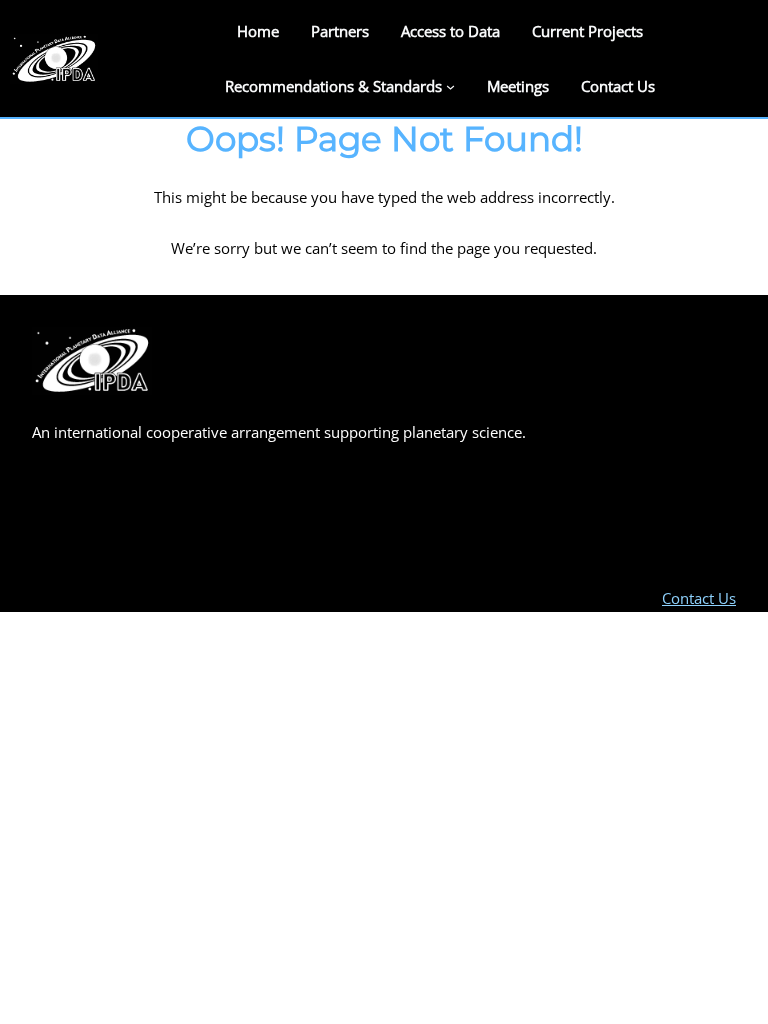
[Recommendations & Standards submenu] (450, 85)
